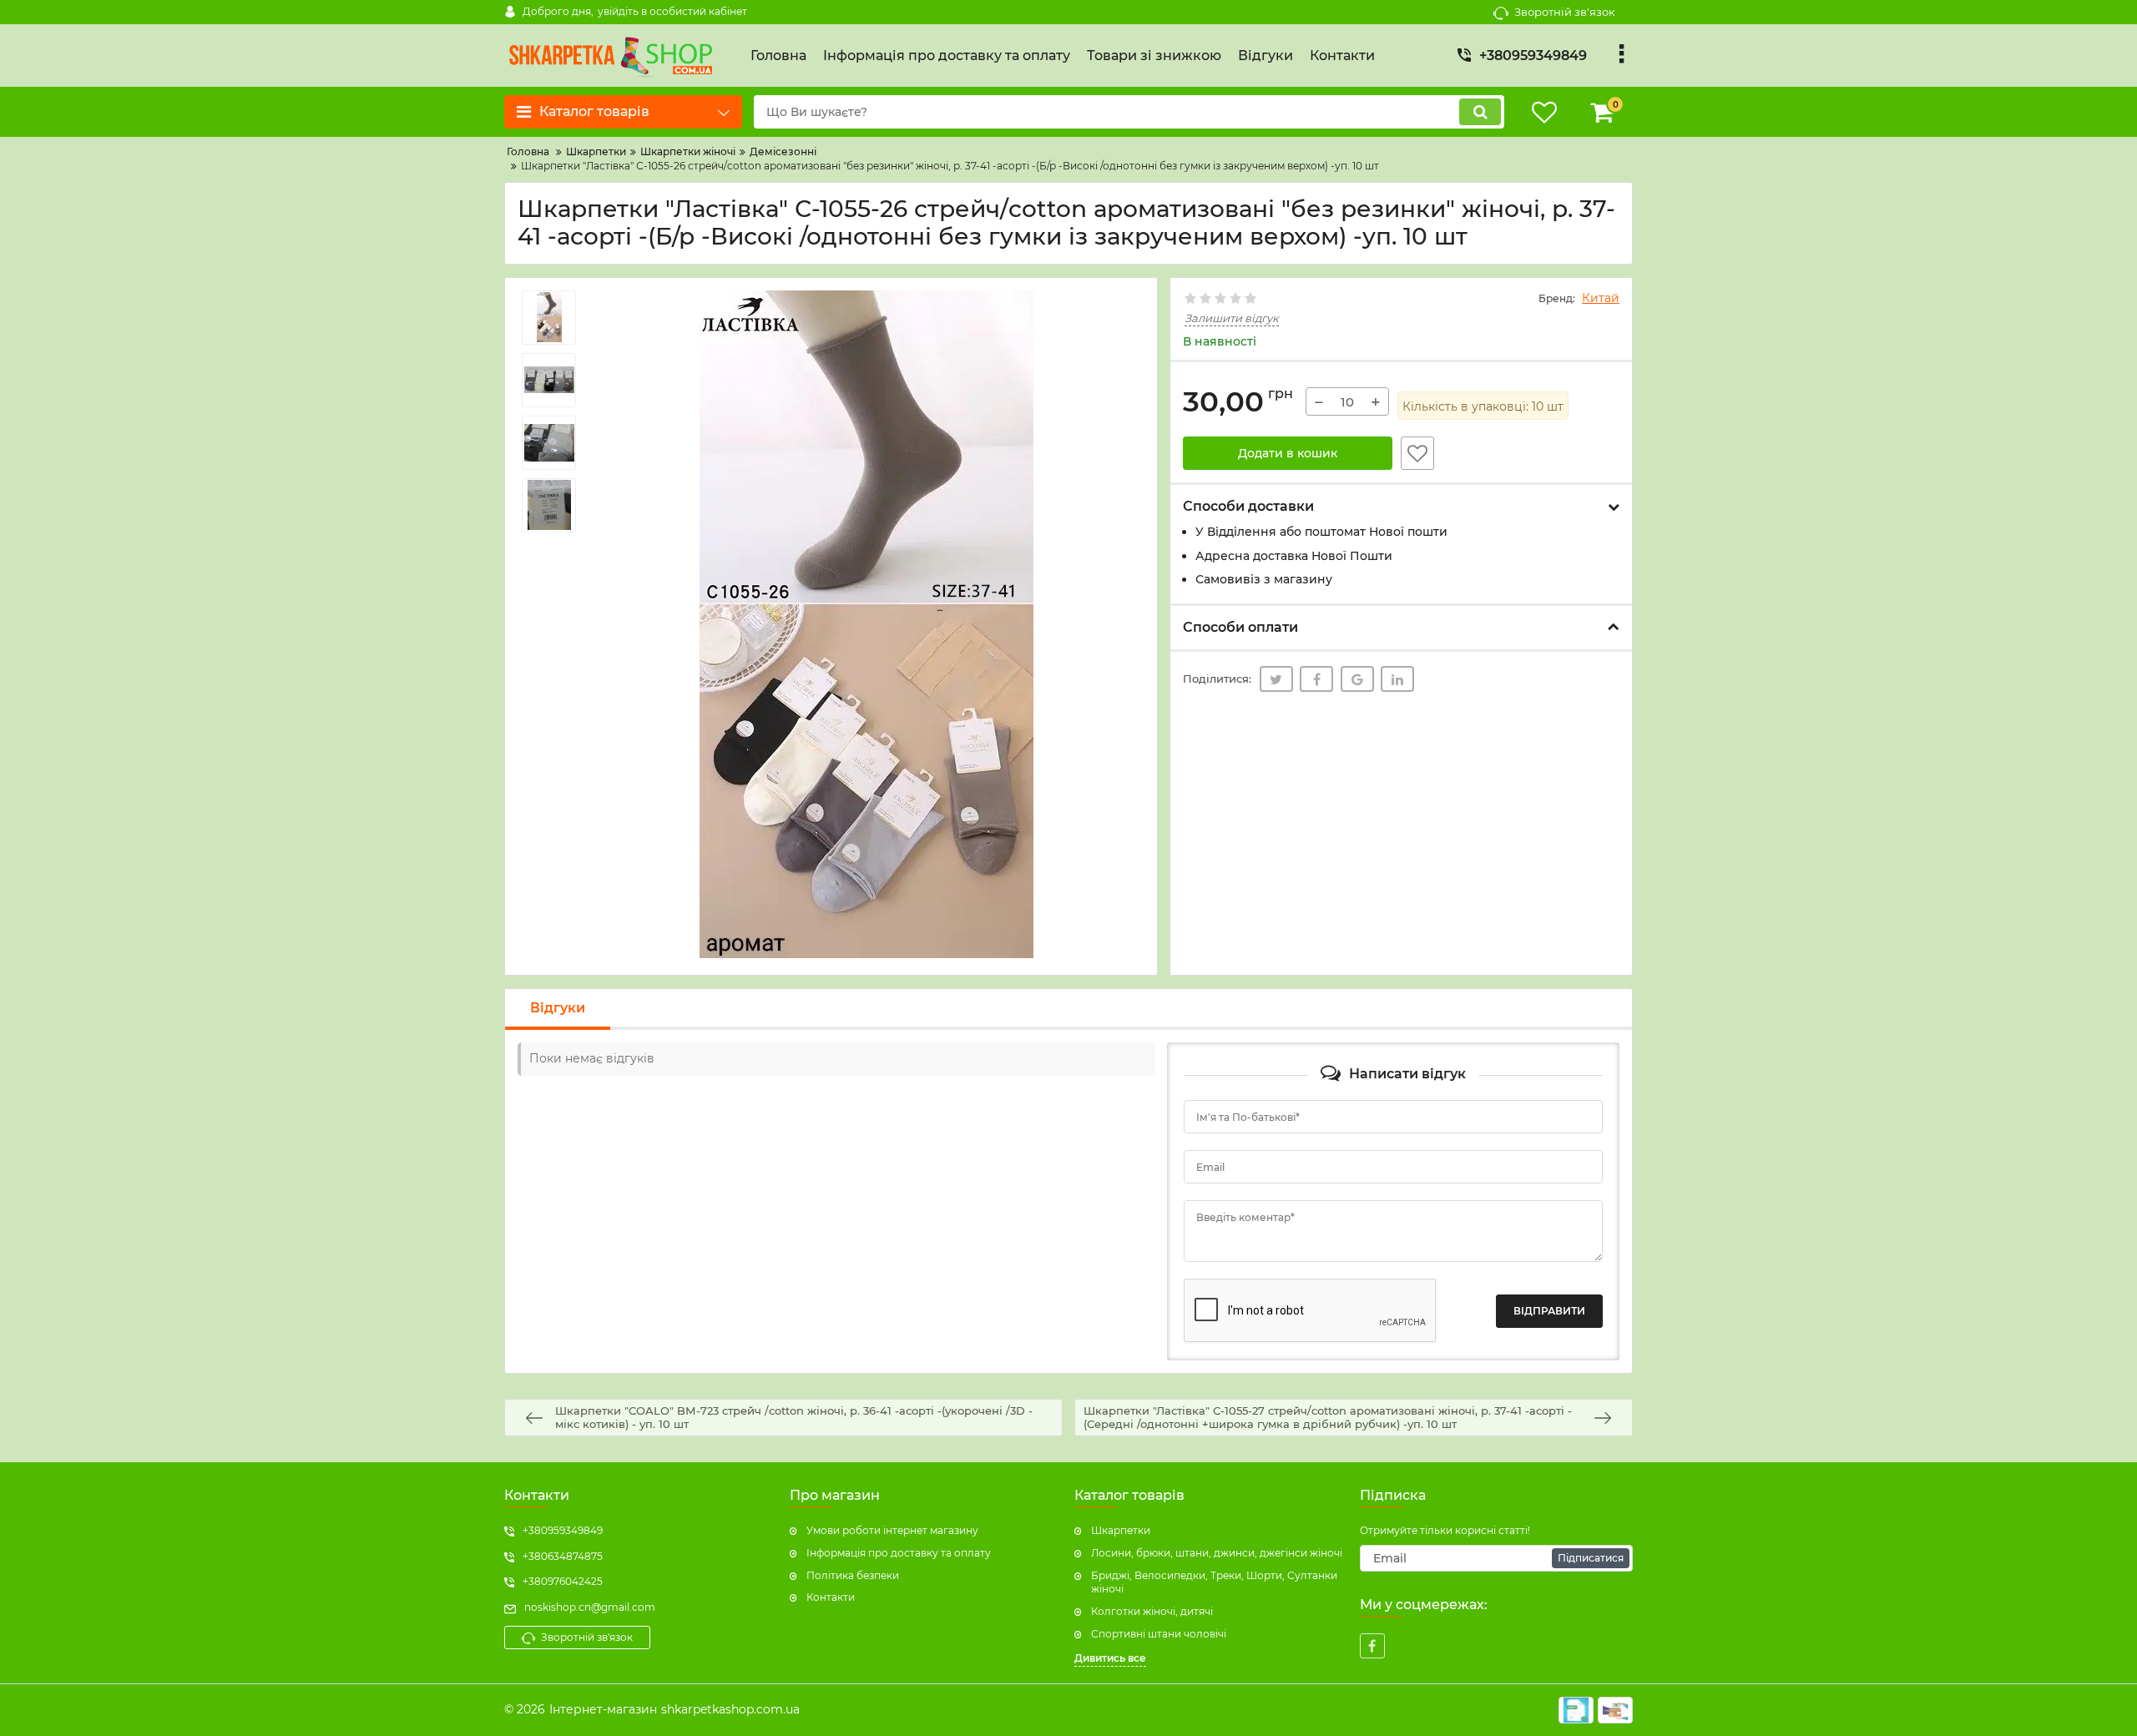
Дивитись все (1110, 1658)
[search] (1480, 112)
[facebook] (1372, 1646)
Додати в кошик (1288, 453)
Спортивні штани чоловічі (1159, 1634)
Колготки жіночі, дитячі (1152, 1611)
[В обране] (1417, 453)
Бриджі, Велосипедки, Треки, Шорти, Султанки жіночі (1214, 1582)
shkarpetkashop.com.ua (730, 1709)
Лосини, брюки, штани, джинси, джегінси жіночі (1217, 1553)
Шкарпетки (1121, 1530)
